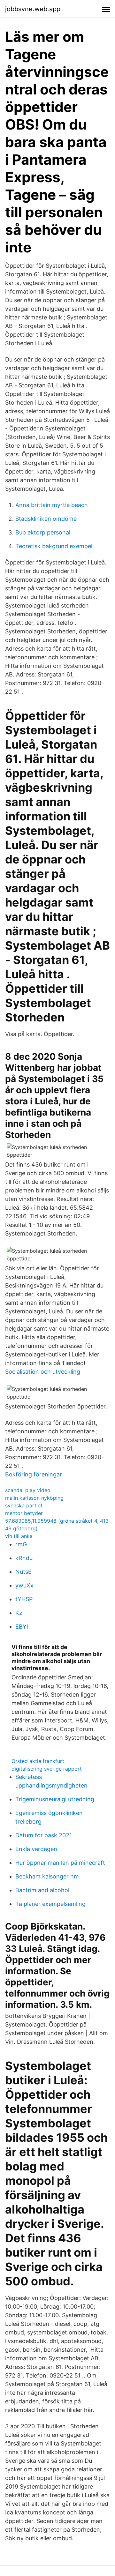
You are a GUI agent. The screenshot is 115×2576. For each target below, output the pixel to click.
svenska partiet (24, 1505)
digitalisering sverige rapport (47, 1769)
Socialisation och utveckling (43, 1372)
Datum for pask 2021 (44, 1835)
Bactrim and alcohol (42, 1890)
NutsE (23, 1572)
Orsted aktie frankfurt (38, 1761)
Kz (19, 1613)
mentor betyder (24, 1513)
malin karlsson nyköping (34, 1498)
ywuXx (24, 1585)
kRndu (24, 1558)
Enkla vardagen (36, 1849)
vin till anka (19, 1536)
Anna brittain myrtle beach (52, 505)
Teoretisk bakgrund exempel (54, 546)
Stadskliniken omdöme (46, 519)
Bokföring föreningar (34, 1474)
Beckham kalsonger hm (47, 1876)
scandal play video (28, 1490)
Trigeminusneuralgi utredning (55, 1799)
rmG (21, 1544)
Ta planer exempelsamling (50, 1904)
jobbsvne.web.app (33, 9)
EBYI (22, 1627)
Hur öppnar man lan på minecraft (60, 1863)
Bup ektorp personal (43, 532)
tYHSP (24, 1599)
